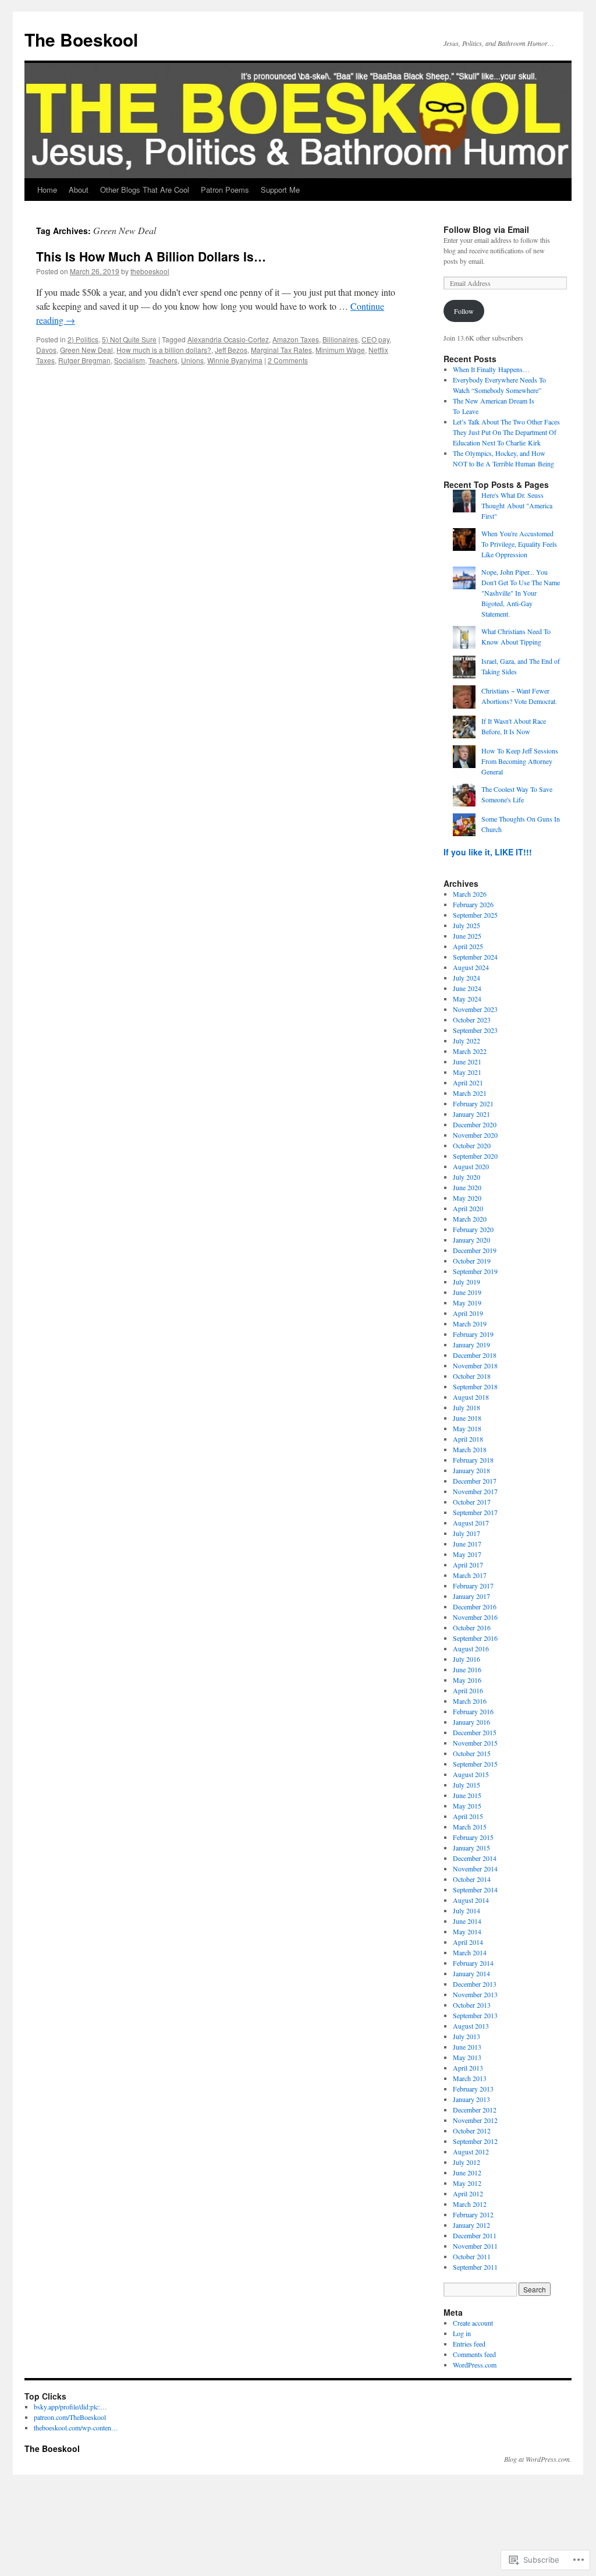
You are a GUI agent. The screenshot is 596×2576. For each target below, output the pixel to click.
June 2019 (467, 1292)
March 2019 (470, 1324)
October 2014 (472, 1879)
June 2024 (467, 988)
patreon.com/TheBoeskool (70, 2417)
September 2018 (475, 1386)
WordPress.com (475, 2365)
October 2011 (472, 2256)
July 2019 (466, 1282)
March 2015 (470, 1827)
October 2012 (472, 2131)
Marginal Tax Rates (281, 350)
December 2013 (475, 1984)
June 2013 (467, 2047)
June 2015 (467, 1795)
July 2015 (466, 1785)
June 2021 (467, 1061)
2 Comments (288, 360)
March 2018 (470, 1449)
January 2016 (471, 1722)
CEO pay (375, 339)
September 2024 (475, 957)
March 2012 (470, 2204)
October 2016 (472, 1627)
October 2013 (472, 2005)
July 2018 (466, 1407)
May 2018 (467, 1428)
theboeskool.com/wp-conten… (76, 2428)
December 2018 (475, 1355)
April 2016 (468, 1690)
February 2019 (473, 1334)
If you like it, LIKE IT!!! (488, 852)
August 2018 (471, 1397)
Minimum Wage (340, 350)
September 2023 (475, 1030)
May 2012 (467, 2183)
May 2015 (467, 1806)
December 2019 (475, 1250)
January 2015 (471, 1848)
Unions (192, 360)
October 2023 (472, 1020)
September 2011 (475, 2267)
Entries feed (469, 2344)
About (79, 190)
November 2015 (475, 1743)
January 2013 (471, 2099)
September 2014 (475, 1889)
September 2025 (475, 915)
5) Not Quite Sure (129, 339)
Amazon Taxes (296, 339)
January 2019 (471, 1344)
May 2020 (467, 1198)
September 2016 (475, 1638)
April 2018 (468, 1439)
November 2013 (475, 1994)
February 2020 (473, 1229)
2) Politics (83, 339)
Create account (473, 2323)
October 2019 (472, 1261)
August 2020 (471, 1166)
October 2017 (472, 1502)
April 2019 (468, 1313)
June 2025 (467, 936)
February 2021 (473, 1103)
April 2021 (468, 1082)
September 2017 (475, 1512)
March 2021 (470, 1093)
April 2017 (468, 1565)
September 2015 (475, 1764)
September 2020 (475, 1156)
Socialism (130, 360)
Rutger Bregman (84, 360)
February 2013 (473, 2089)
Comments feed (474, 2354)
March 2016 (470, 1701)
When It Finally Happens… (491, 369)
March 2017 (470, 1575)
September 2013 (475, 2015)
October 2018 (472, 1376)
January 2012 (471, 2225)
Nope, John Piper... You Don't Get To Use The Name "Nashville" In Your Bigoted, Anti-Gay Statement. (521, 593)
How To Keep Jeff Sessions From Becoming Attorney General (520, 761)
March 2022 (470, 1051)
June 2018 (467, 1418)
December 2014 (475, 1858)
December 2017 (475, 1481)
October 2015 (472, 1753)
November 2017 (475, 1491)
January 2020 (471, 1240)
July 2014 (466, 1910)
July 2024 (466, 978)
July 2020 (466, 1177)
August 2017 (471, 1523)
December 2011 (475, 2235)
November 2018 (475, 1365)
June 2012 (467, 2172)
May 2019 (467, 1303)
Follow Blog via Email (486, 229)
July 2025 (466, 925)
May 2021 (467, 1072)
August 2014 (471, 1900)
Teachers (163, 360)
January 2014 (471, 1973)
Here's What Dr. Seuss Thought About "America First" (517, 505)
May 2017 (467, 1554)
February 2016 (473, 1711)
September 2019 (475, 1271)
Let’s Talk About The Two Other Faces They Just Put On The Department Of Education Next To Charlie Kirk (506, 432)
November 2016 (475, 1617)
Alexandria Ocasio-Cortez (228, 339)
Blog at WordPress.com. (538, 2459)
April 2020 (468, 1208)
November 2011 (475, 2246)
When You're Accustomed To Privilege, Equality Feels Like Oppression (519, 544)
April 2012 (468, 2193)
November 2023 (475, 1009)
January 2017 (471, 1596)
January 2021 (471, 1114)
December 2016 (475, 1607)
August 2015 (471, 1774)
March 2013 (470, 2078)
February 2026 (473, 904)
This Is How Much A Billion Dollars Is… (151, 256)
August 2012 (471, 2152)
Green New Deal (86, 350)
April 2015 (468, 1816)
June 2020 (467, 1187)
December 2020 (475, 1124)
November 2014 (475, 1869)
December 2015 (475, 1732)
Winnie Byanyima (235, 360)
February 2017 (473, 1586)
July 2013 (466, 2036)
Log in (462, 2333)
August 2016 (471, 1648)
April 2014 (468, 1942)
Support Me (280, 190)
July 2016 (466, 1659)
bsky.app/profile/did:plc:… (70, 2407)
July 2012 (466, 2162)
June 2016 (467, 1669)
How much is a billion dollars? (164, 350)
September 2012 (475, 2141)
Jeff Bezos (231, 350)
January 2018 (471, 1470)
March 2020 (470, 1219)
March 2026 (470, 894)
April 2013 (468, 2068)
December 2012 (475, 2110)
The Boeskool (81, 39)
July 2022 (466, 1041)
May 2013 (467, 2057)
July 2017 (466, 1533)
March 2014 (470, 1952)
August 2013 (471, 2026)
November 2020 (475, 1135)
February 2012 (473, 2214)
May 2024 (467, 999)
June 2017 (467, 1544)
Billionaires (340, 339)
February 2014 (473, 1963)
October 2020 (472, 1145)
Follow (464, 311)
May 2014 (467, 1931)
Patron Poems (225, 190)
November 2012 (475, 2120)
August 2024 (471, 967)
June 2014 (467, 1921)
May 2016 (467, 1680)
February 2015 (473, 1837)
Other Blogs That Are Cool (145, 190)
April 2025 (468, 946)
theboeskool (150, 271)
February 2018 (473, 1460)
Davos (46, 350)
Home (47, 190)
